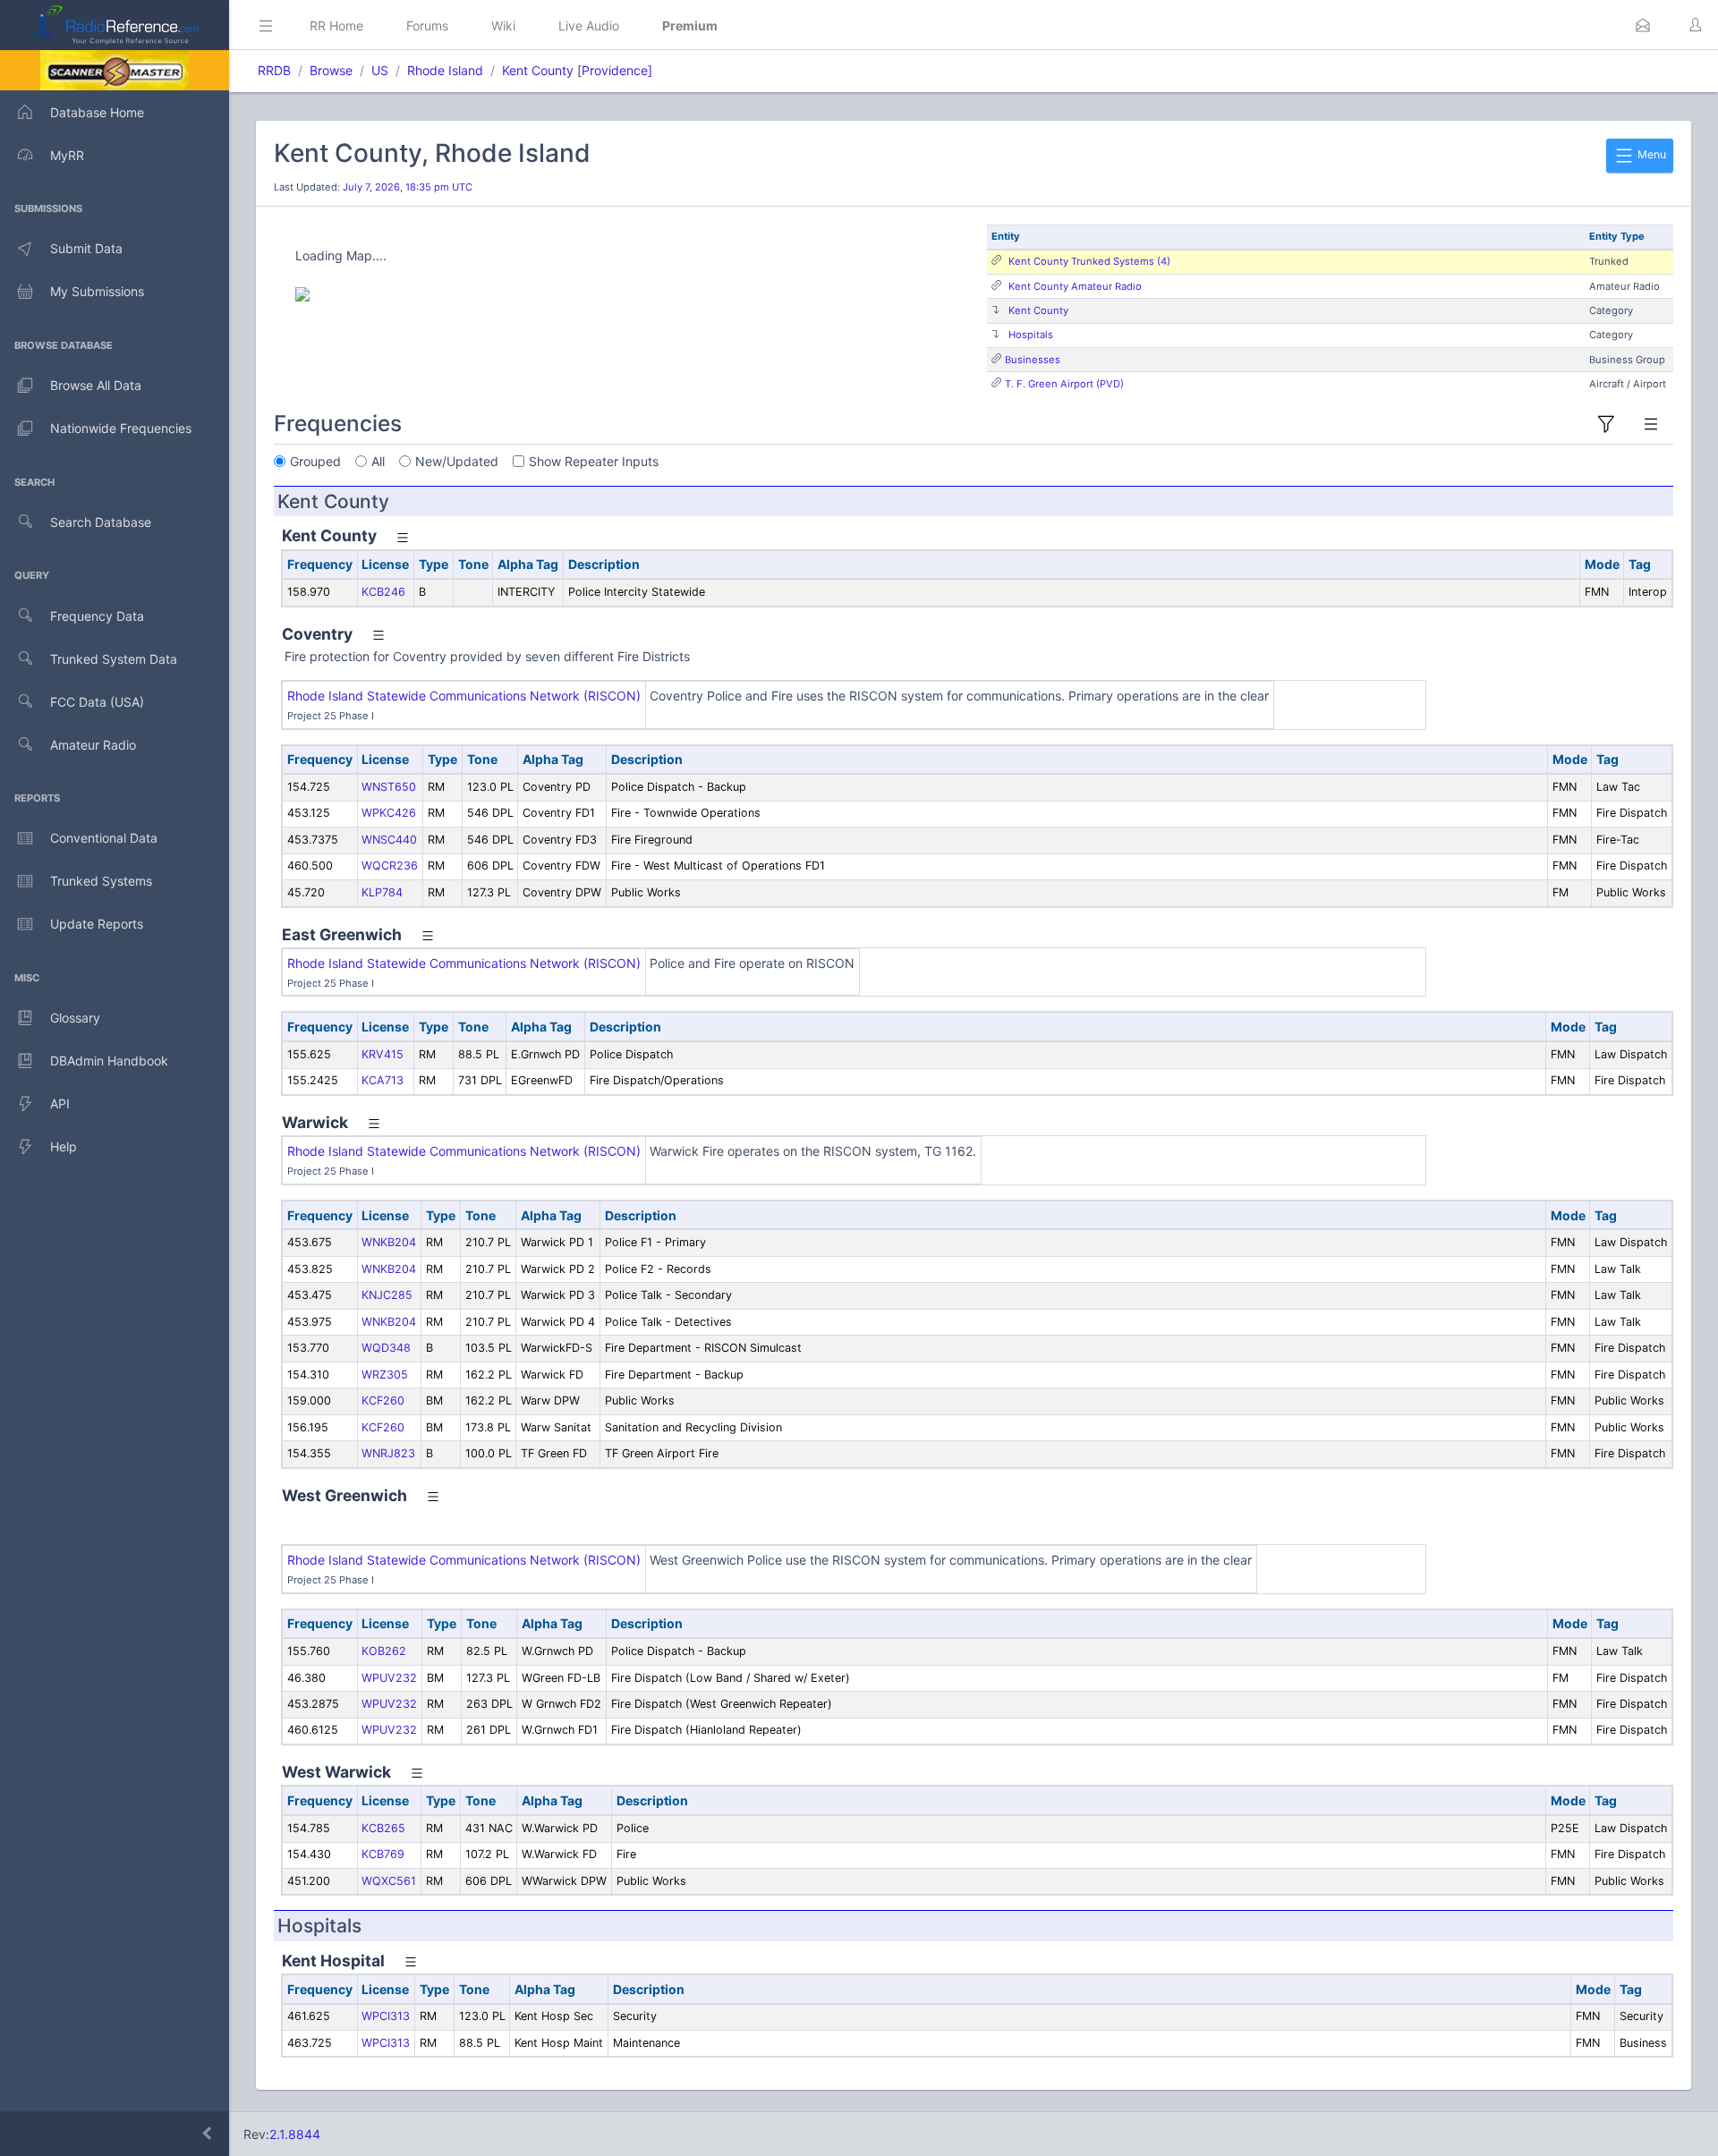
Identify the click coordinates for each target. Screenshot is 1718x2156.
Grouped (315, 461)
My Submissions (97, 291)
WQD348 (386, 1348)
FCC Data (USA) (97, 702)
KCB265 (383, 1828)
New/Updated (457, 461)
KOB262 (384, 1651)
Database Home (97, 112)
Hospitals (1031, 335)
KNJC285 (387, 1295)
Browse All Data (96, 385)
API (60, 1103)
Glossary (75, 1018)
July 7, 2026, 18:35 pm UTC (408, 187)
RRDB (274, 70)
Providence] (617, 70)
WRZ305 (385, 1375)
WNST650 (389, 787)
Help (64, 1146)
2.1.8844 (295, 2134)
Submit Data (86, 248)
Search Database (101, 522)
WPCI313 (386, 2016)
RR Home (336, 25)
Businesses (1033, 360)
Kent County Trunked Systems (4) (1089, 261)
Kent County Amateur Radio (1075, 286)
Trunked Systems (101, 881)
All (378, 461)
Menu (1650, 154)
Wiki (503, 25)
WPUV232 (389, 1678)
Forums (427, 25)
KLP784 (382, 892)
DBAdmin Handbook (109, 1061)
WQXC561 (389, 1881)
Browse (331, 70)
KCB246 (383, 592)
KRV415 (383, 1054)
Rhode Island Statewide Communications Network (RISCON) (464, 696)
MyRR (67, 155)
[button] (1643, 25)
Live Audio (589, 25)
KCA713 (383, 1080)
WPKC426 (389, 813)
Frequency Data (97, 616)
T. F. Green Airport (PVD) (1064, 384)
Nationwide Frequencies (121, 428)
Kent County (538, 70)
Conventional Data (104, 838)
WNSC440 (389, 840)
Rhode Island (445, 70)
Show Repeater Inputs (594, 461)
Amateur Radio (93, 745)
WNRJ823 (388, 1453)
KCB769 (383, 1854)
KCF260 (383, 1401)
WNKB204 (389, 1242)
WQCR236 (390, 866)
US (380, 70)
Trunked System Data (114, 659)
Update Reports (97, 924)
